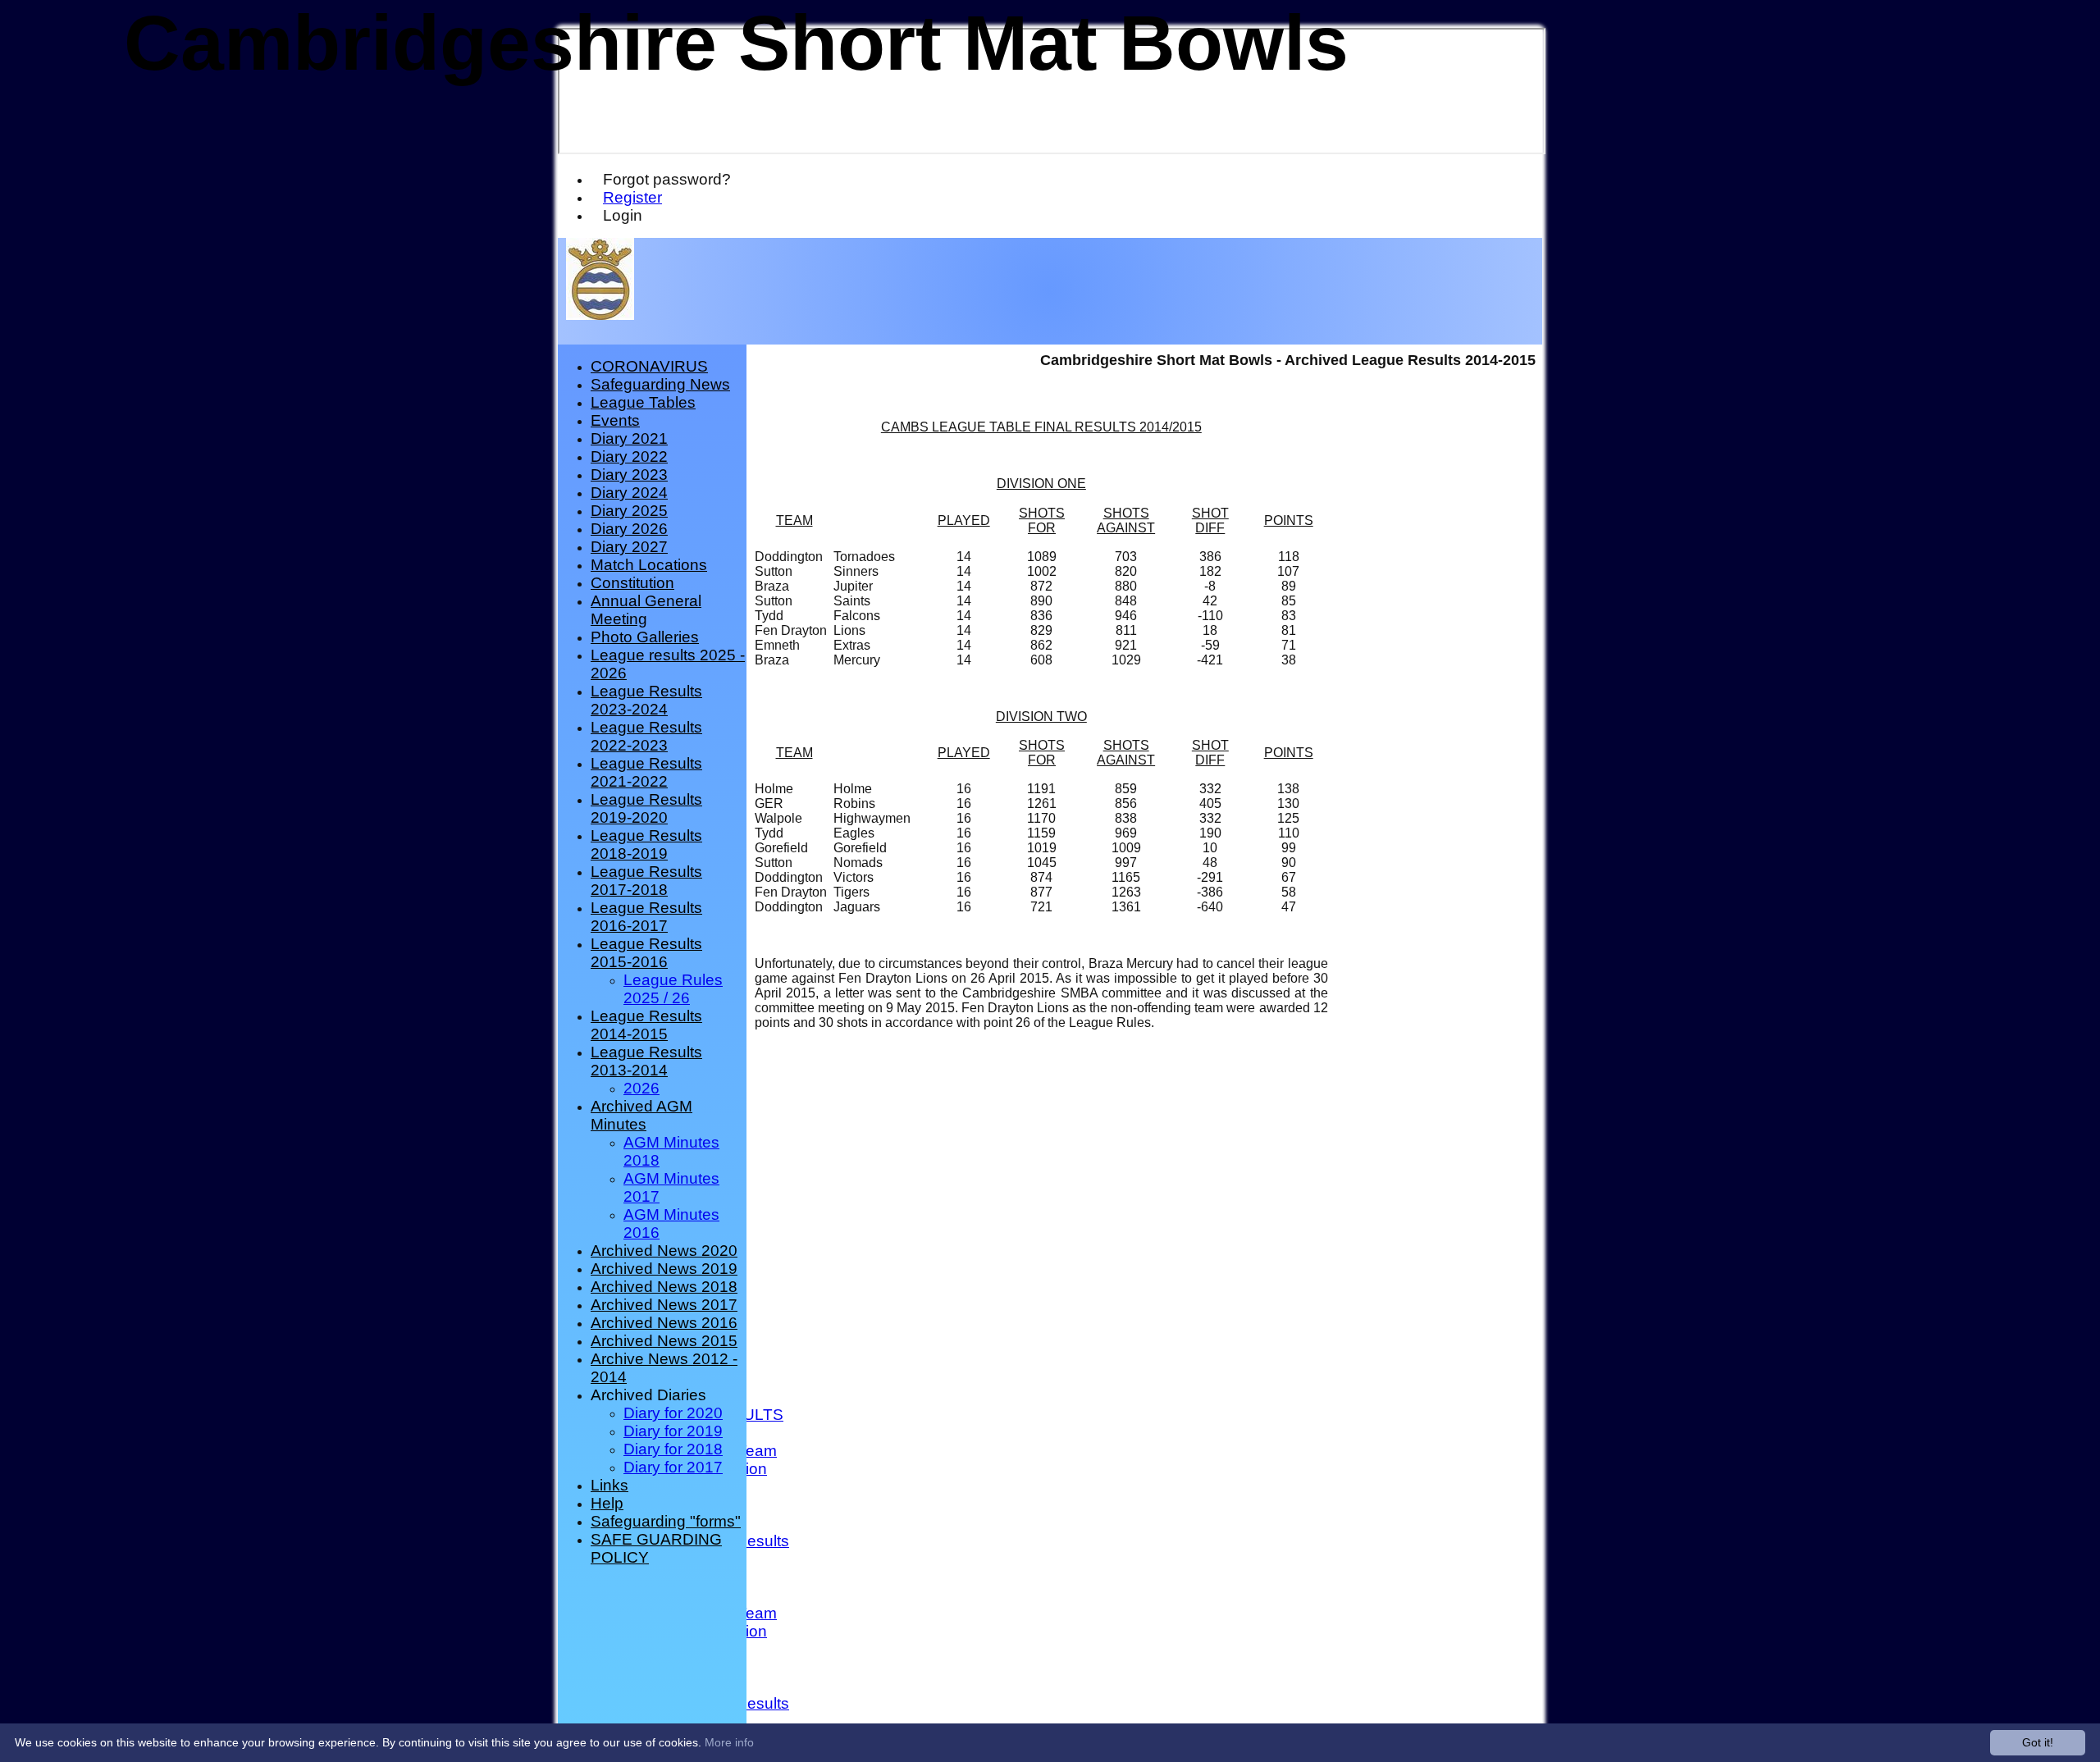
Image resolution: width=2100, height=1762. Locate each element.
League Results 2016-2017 (646, 917)
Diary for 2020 (673, 1413)
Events (615, 420)
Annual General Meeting (646, 610)
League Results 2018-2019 (646, 844)
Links (609, 1485)
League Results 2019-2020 (646, 808)
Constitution (632, 583)
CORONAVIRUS (649, 366)
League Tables (643, 402)
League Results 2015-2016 (646, 953)
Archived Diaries (648, 1395)
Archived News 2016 (664, 1323)
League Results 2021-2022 (646, 772)
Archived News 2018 (664, 1287)
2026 (641, 1088)
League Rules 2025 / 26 (673, 989)
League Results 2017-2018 (646, 881)
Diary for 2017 (673, 1467)
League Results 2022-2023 (646, 736)
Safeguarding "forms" (666, 1521)
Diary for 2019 (673, 1431)
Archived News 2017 (664, 1305)
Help (607, 1503)
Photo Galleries (645, 637)
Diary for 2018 (673, 1449)
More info (729, 1742)
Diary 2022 (629, 456)
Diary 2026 (629, 529)
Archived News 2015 (664, 1341)
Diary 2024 (629, 493)
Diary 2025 (629, 511)
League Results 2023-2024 (646, 700)
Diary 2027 (629, 547)
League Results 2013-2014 (646, 1061)
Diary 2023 (629, 475)
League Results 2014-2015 (646, 1025)
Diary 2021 (629, 438)
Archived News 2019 (664, 1269)
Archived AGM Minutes (641, 1115)
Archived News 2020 (664, 1251)
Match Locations (649, 565)
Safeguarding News (660, 384)
